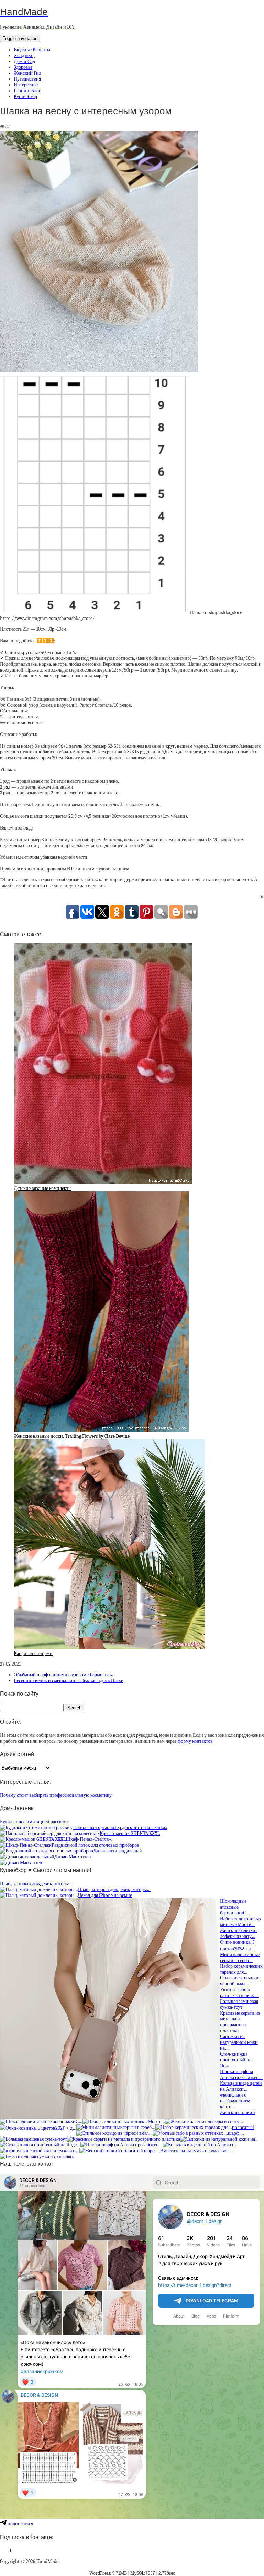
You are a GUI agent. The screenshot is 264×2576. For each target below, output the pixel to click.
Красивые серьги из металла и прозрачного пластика (240, 2022)
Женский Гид (27, 73)
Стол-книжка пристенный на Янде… (236, 2060)
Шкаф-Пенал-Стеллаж (89, 1839)
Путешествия (27, 79)
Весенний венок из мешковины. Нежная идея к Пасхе (68, 1681)
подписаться (20, 2524)
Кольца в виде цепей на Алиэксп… (241, 2086)
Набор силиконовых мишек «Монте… (241, 1922)
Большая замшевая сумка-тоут (239, 2004)
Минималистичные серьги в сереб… (240, 1957)
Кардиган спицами (33, 1653)
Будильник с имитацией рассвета (34, 1822)
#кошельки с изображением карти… (235, 2101)
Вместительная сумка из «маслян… (196, 2151)
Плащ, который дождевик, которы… (36, 1884)
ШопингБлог (27, 91)
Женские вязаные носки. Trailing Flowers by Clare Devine (72, 1436)
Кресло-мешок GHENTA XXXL (130, 1833)
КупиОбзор (25, 97)
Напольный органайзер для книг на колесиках (120, 1828)
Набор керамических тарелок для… (241, 1969)
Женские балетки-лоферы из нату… (239, 1933)
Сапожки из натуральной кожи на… (239, 2042)
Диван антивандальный (118, 1851)
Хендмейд (24, 56)
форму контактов (195, 1741)
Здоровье (23, 67)
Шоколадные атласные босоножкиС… (235, 1907)
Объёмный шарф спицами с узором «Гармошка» (63, 1675)
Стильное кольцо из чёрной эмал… (240, 1981)
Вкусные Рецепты (32, 50)
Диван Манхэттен (73, 1857)
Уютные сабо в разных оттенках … (239, 1993)
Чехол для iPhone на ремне (105, 1895)
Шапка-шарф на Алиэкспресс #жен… (241, 2074)
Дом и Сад (24, 61)
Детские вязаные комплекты (43, 1188)
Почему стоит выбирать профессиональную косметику (56, 1795)
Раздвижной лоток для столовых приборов (95, 1845)
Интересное (26, 85)
